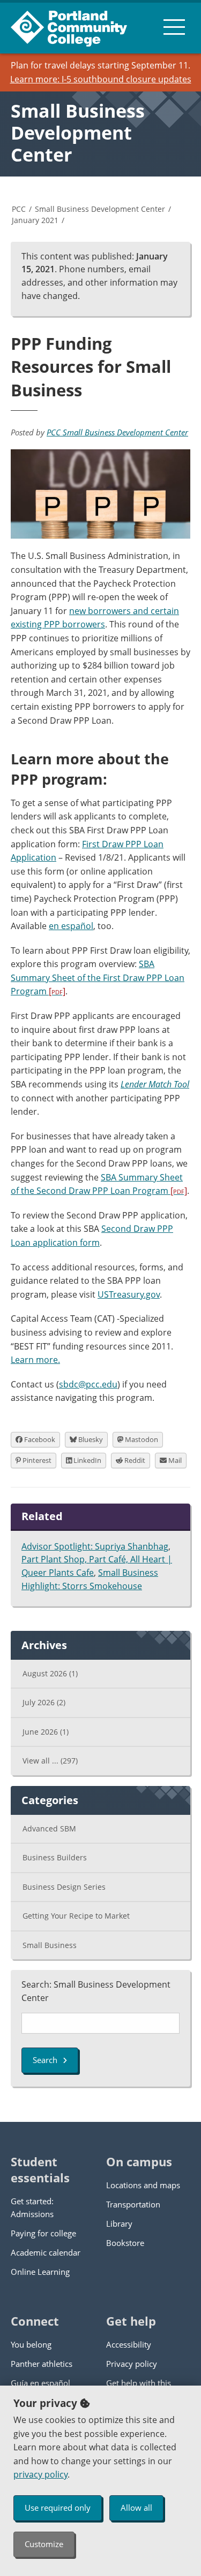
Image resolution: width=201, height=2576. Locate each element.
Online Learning (40, 2272)
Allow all (136, 2508)
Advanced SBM (49, 1828)
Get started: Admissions (32, 2207)
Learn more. (35, 1360)
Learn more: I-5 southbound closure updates (101, 79)
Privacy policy (132, 2364)
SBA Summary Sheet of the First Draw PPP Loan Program (98, 977)
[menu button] (174, 27)
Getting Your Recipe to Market (76, 1916)
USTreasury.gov (129, 1294)
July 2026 (44, 1702)
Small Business (50, 1945)
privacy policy (40, 2474)
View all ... (50, 1761)
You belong (31, 2344)
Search (45, 2060)
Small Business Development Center (78, 133)
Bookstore (125, 2243)
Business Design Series (64, 1887)
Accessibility (129, 2344)
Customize (44, 2544)
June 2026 (46, 1732)
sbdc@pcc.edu (88, 1384)
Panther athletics (42, 2364)
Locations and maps (143, 2185)
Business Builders (55, 1857)
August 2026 (50, 1673)
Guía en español (40, 2383)
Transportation (133, 2204)
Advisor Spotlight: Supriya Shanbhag (95, 1546)
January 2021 (35, 220)
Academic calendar (46, 2252)
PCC (19, 209)
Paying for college (43, 2233)
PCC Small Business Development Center (117, 432)
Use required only (58, 2508)
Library (119, 2224)
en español (71, 926)
